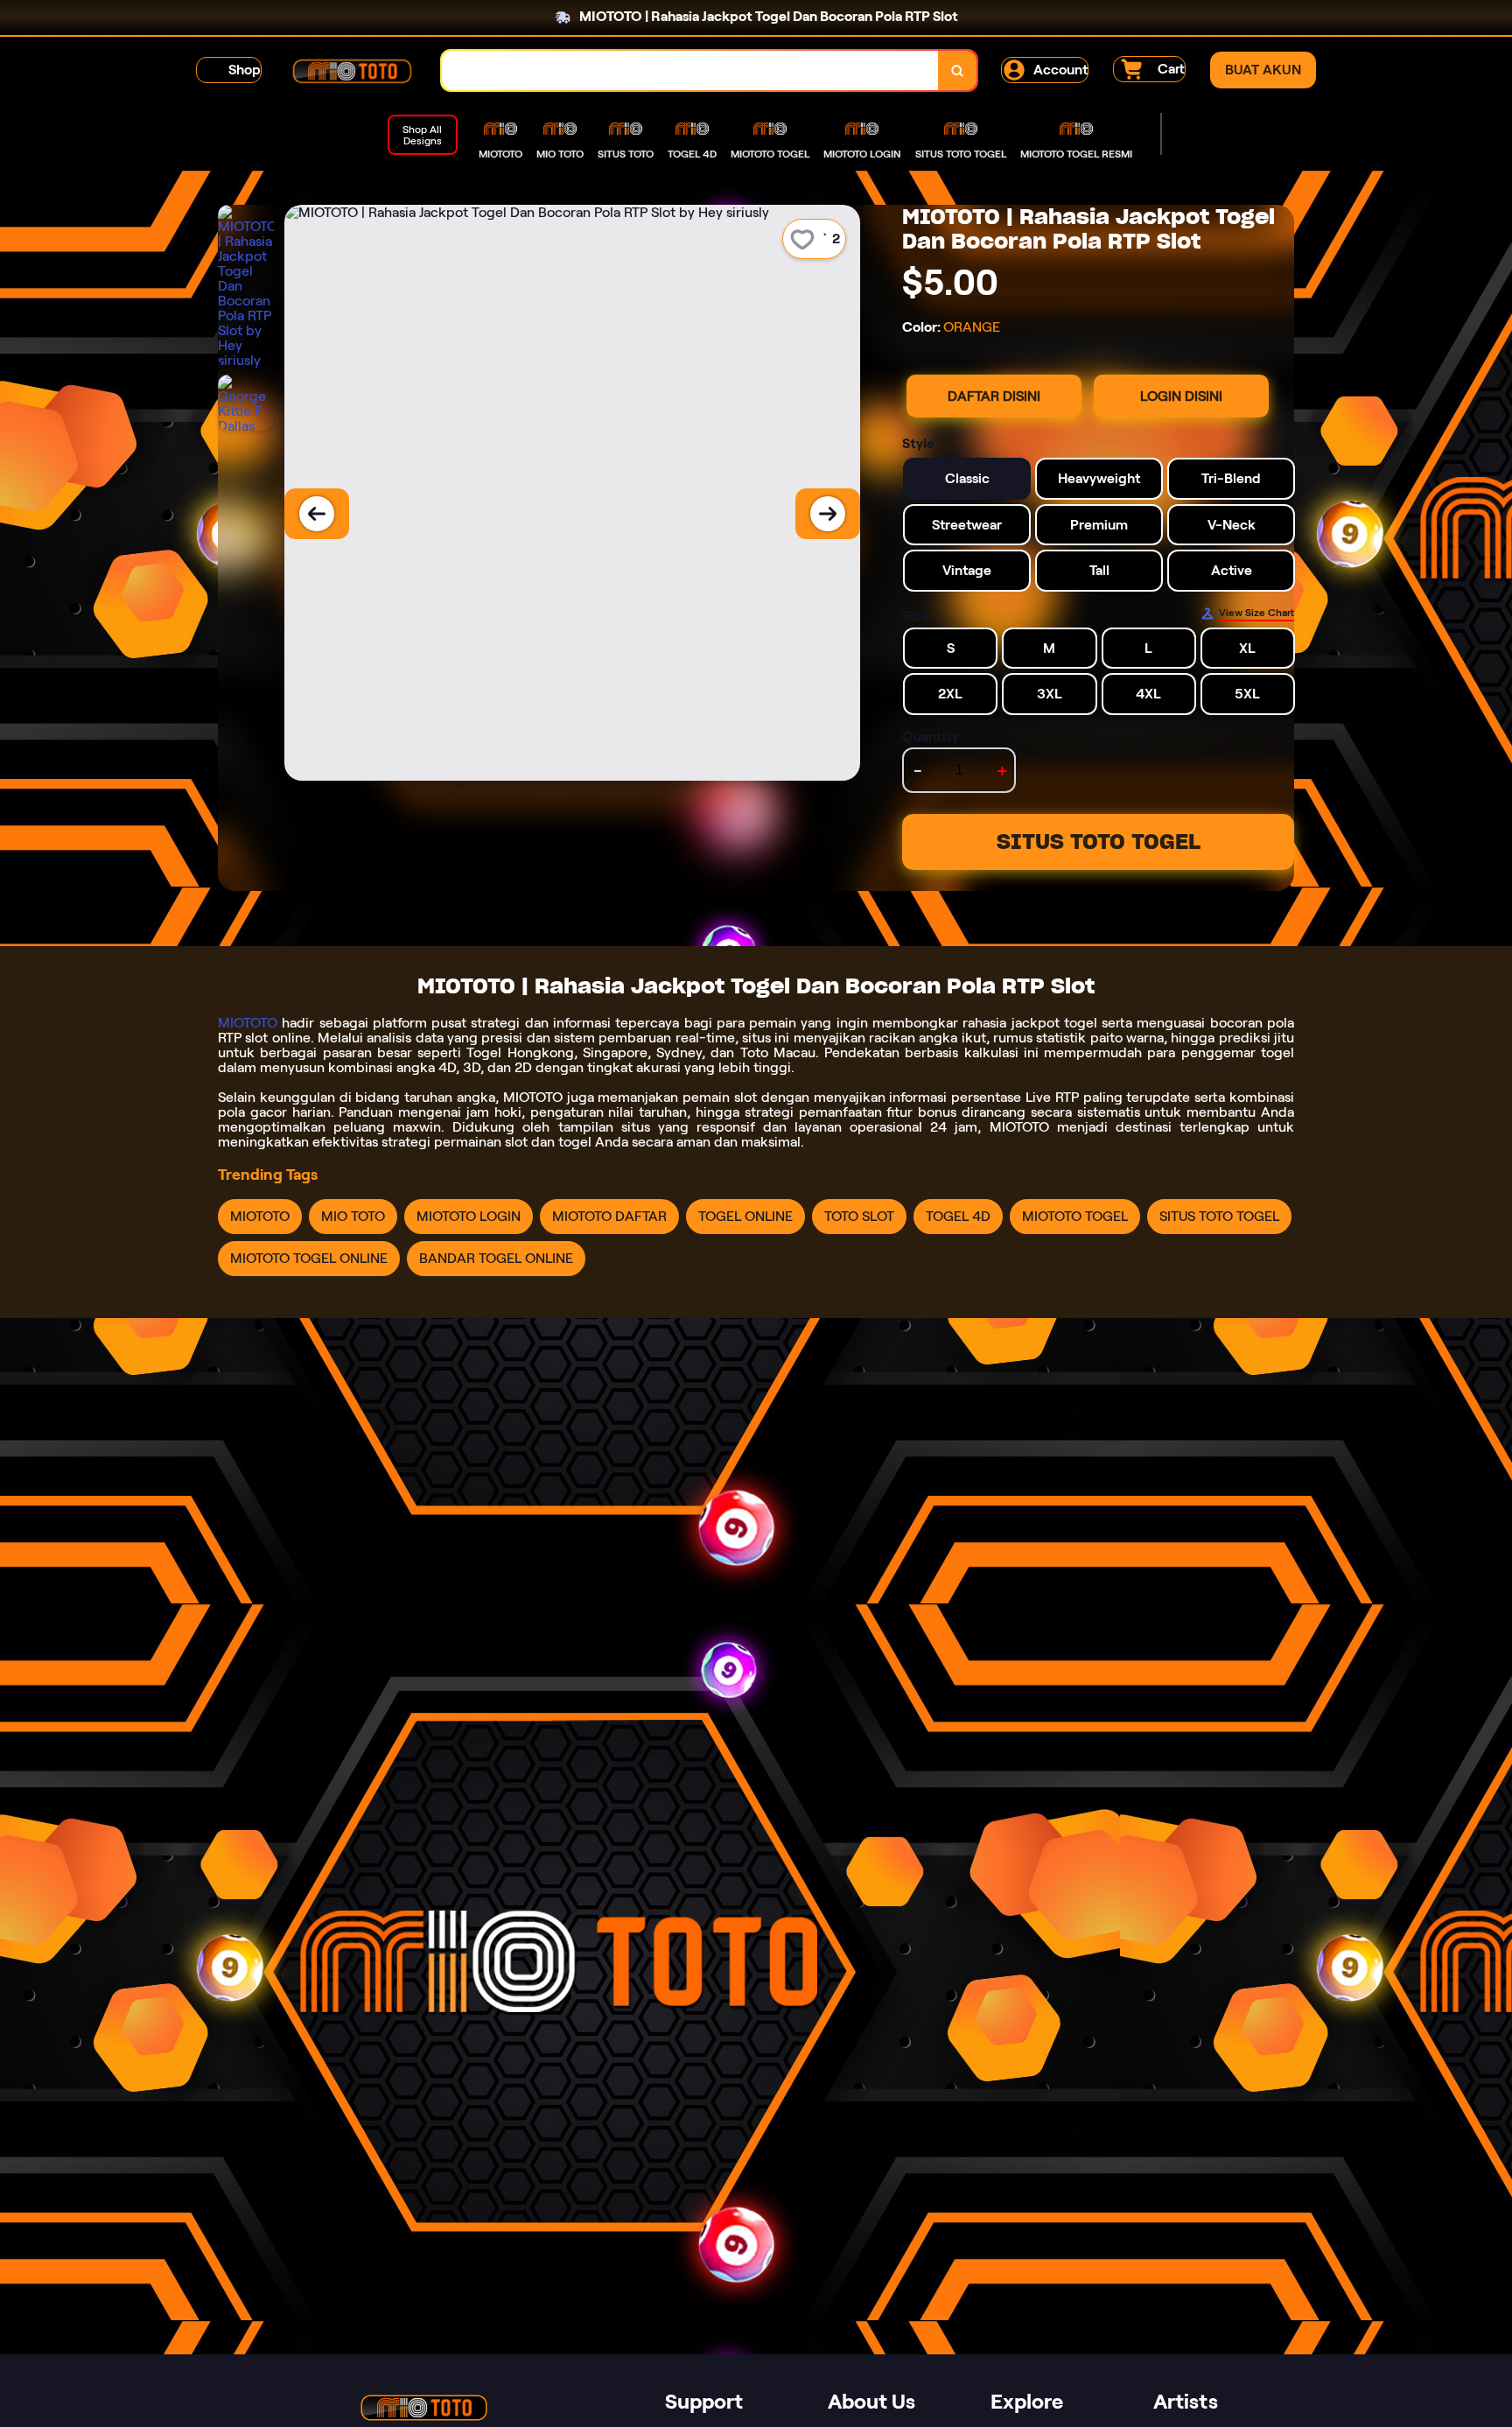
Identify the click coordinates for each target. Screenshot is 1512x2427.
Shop (245, 70)
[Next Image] (828, 514)
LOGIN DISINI (1181, 396)
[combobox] (690, 70)
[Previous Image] (317, 514)
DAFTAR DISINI (994, 396)
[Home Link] (352, 71)
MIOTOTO (248, 1023)
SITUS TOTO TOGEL (1099, 842)
